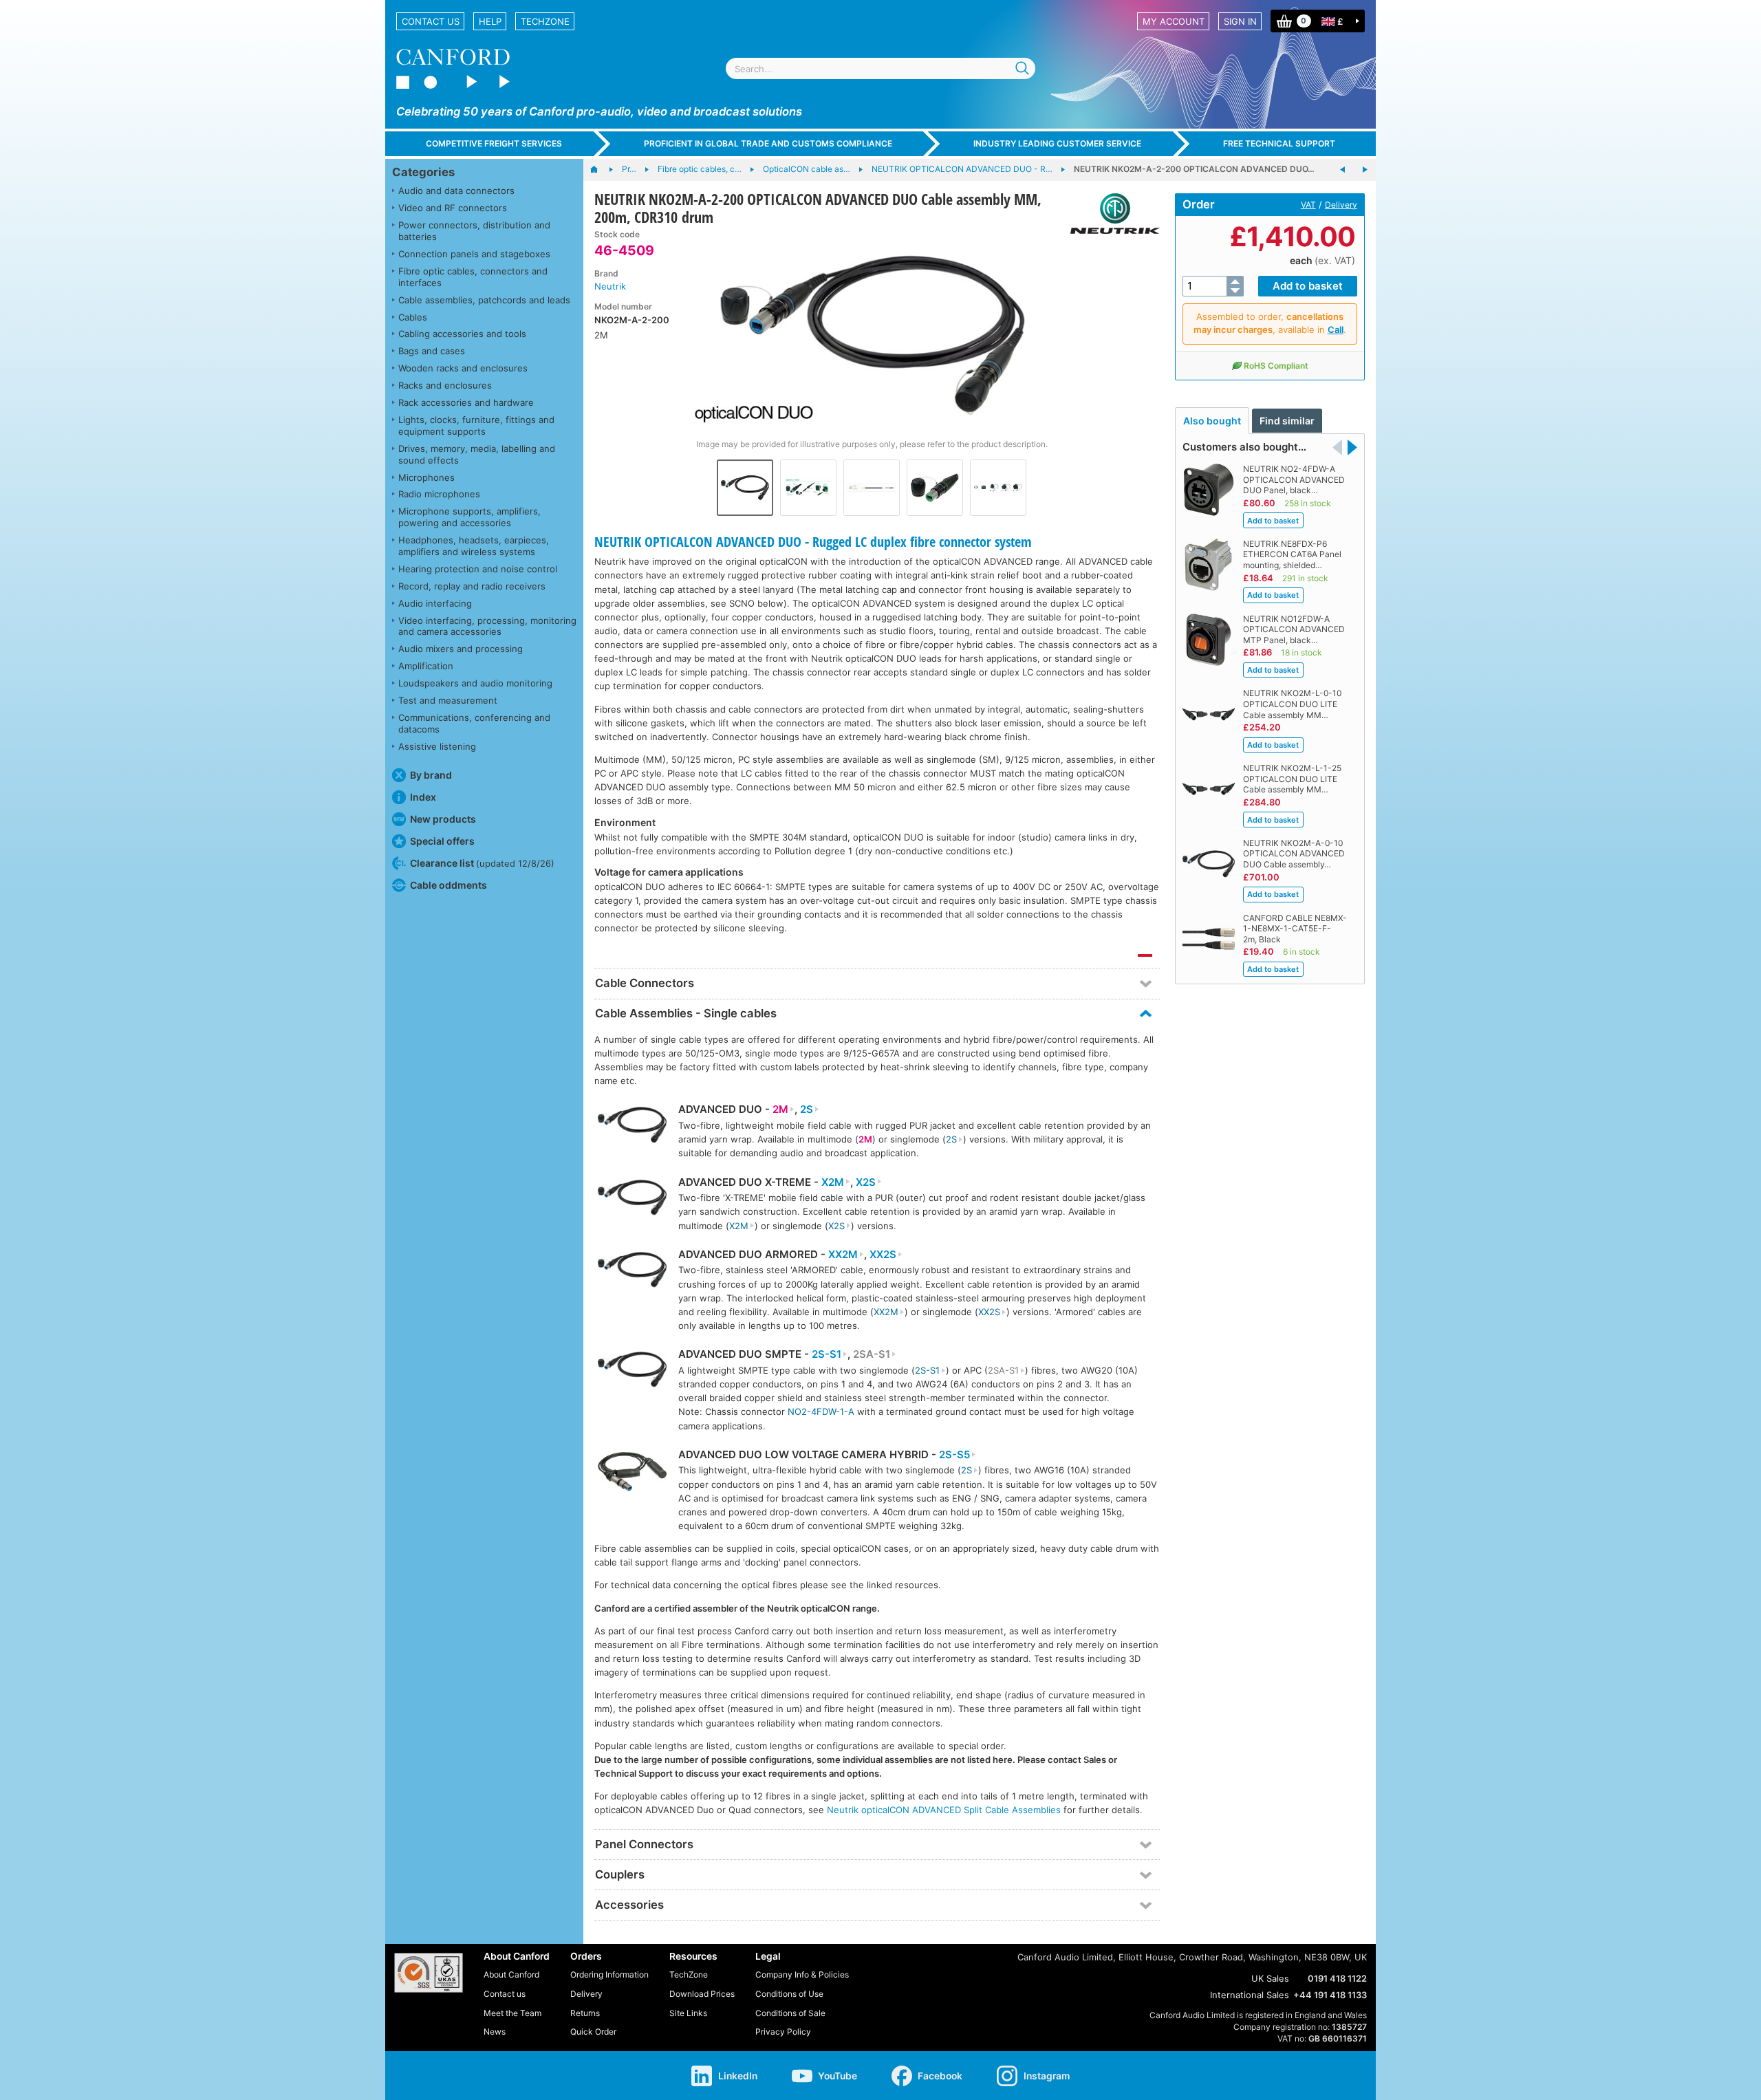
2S (807, 1109)
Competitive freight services (494, 143)
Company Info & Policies (802, 1974)
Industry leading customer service (1057, 143)
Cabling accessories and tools (462, 334)
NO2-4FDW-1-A (821, 1411)
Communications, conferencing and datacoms (474, 723)
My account (1174, 21)
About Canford (511, 1974)
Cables (413, 317)
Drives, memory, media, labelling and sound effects (477, 454)
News (495, 2032)
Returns (585, 2013)
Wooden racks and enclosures (463, 368)
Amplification (426, 666)
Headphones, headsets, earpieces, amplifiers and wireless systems (474, 546)
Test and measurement (448, 700)
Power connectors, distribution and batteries (474, 231)
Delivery (1341, 205)
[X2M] (632, 1199)
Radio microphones (439, 494)
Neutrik (610, 286)
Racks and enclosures (445, 385)
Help (490, 21)
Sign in (1240, 21)
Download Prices (702, 1994)
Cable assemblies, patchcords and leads (484, 300)
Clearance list (482, 863)
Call (1336, 329)
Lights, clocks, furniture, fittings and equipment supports (476, 425)
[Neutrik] (1110, 214)
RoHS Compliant (1276, 366)
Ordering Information (609, 1974)
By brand (431, 775)
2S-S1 (827, 1354)
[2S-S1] (632, 1371)
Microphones (426, 477)
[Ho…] (601, 170)
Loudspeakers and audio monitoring (475, 683)
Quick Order (593, 2032)
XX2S (883, 1255)
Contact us (431, 21)
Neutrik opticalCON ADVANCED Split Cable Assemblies (944, 1810)
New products (443, 819)
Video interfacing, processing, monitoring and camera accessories (487, 626)
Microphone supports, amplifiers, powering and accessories (469, 517)
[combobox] (880, 68)
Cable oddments (449, 885)
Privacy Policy (783, 2032)
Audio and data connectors (456, 191)
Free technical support (1279, 143)
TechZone (545, 21)
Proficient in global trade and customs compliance (768, 143)
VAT (1308, 205)
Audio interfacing (435, 603)
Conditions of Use (789, 1994)
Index (423, 797)
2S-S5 (954, 1455)
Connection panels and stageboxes (474, 254)
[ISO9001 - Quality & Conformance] (429, 1973)
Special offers (442, 841)
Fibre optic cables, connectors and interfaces (473, 277)
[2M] (632, 1126)
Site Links (688, 2013)
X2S (866, 1182)
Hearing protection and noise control (478, 569)
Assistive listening (437, 746)
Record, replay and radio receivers (472, 586)
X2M (833, 1182)
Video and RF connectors (453, 208)
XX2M (843, 1255)
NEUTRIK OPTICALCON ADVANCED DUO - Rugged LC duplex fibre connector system (813, 542)
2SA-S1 (872, 1354)
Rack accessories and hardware (466, 402)
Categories (423, 172)
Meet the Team (512, 2013)
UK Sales (1270, 1978)
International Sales (1250, 1995)
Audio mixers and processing (461, 649)
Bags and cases (432, 351)
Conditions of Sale (790, 2013)
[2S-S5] (632, 1474)
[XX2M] (632, 1271)
